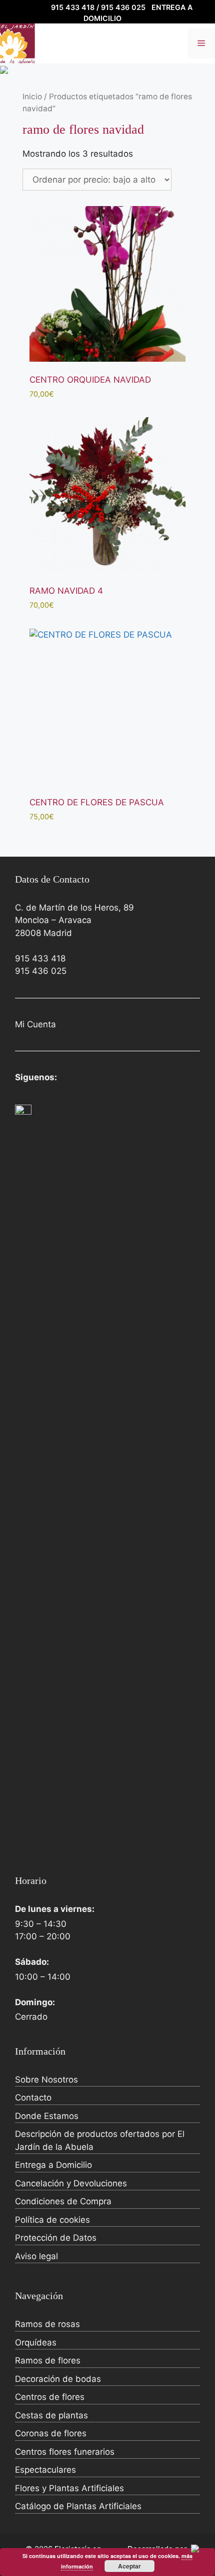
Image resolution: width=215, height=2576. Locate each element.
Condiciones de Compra (63, 2201)
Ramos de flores (48, 2360)
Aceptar (129, 2566)
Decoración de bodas (58, 2379)
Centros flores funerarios (65, 2452)
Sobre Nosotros (46, 2080)
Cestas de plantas (51, 2415)
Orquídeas (36, 2342)
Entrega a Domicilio (53, 2165)
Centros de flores (50, 2397)
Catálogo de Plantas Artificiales (78, 2506)
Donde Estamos (47, 2116)
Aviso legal (36, 2256)
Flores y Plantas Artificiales (69, 2488)
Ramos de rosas (47, 2324)
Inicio (32, 97)
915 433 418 (40, 958)
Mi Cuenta (35, 1024)
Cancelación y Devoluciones (71, 2183)
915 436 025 (41, 971)
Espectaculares (45, 2470)
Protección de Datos (56, 2238)
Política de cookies (52, 2220)
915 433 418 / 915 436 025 (98, 7)
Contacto (33, 2098)
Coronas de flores (51, 2433)
